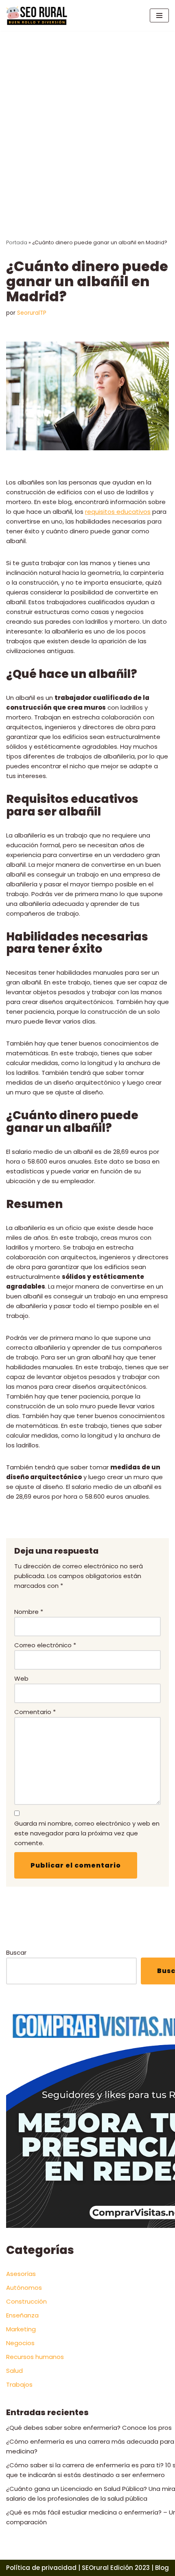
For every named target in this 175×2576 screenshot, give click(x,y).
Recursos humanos (35, 2357)
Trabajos (19, 2384)
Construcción (26, 2301)
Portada (17, 242)
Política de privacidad (41, 2568)
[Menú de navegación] (159, 15)
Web (21, 1678)
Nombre (29, 1612)
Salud (14, 2371)
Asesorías (21, 2274)
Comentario (35, 1712)
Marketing (21, 2329)
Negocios (20, 2343)
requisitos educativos (118, 512)
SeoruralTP (32, 313)
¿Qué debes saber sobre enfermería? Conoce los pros (89, 2428)
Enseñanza (22, 2315)
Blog (162, 2568)
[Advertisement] (87, 123)
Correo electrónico (45, 1645)
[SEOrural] (37, 15)
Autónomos (24, 2288)
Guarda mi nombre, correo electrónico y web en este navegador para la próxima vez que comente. (87, 1833)
